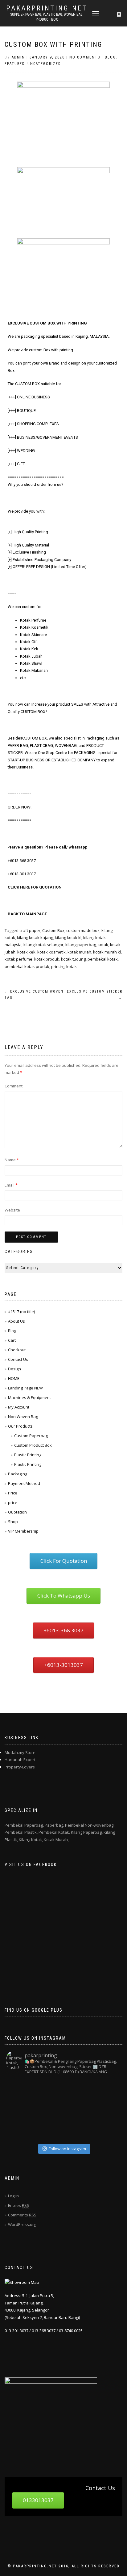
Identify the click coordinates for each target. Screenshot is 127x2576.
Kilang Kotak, (31, 1840)
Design (14, 1369)
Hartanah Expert (20, 1760)
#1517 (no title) (21, 1312)
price (13, 1502)
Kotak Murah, (56, 1840)
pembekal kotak (103, 959)
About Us (16, 1321)
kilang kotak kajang (35, 937)
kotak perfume (18, 959)
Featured (15, 64)
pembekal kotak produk (27, 966)
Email (11, 1185)
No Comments (85, 57)
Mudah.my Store (20, 1752)
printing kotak (64, 966)
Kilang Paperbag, (87, 1832)
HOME (14, 1378)
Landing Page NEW (25, 1388)
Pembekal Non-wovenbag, (90, 1825)
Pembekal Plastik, (21, 1832)
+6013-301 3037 (22, 874)
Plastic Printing (28, 1455)
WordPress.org (22, 2224)
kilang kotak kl (68, 937)
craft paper (30, 930)
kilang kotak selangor (43, 945)
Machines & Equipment (29, 1397)
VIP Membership (23, 1531)
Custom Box (53, 930)
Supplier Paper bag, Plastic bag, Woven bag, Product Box (47, 17)
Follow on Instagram (67, 2149)
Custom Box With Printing (53, 44)
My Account (19, 1407)
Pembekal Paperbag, (24, 1825)
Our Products (20, 1426)
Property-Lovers (20, 1767)
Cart (12, 1340)
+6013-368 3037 (22, 861)
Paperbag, (54, 1825)
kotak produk (47, 959)
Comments (22, 2215)
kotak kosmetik (51, 952)
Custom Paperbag (31, 1436)
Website (12, 1210)
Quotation (17, 1512)
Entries (19, 2205)
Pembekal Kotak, (54, 1832)
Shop (13, 1522)
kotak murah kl (107, 952)
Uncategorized (44, 64)
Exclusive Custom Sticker (95, 995)
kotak (103, 945)
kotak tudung (73, 959)
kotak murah (79, 952)
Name (12, 1160)
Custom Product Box (33, 1445)
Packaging (18, 1474)
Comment (14, 1086)
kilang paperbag (81, 945)
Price (13, 1493)
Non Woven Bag (23, 1417)
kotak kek (26, 952)
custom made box (83, 930)
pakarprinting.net (47, 8)
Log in (13, 2196)
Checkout (17, 1350)
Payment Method (24, 1483)
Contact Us (18, 1359)
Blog (110, 57)
